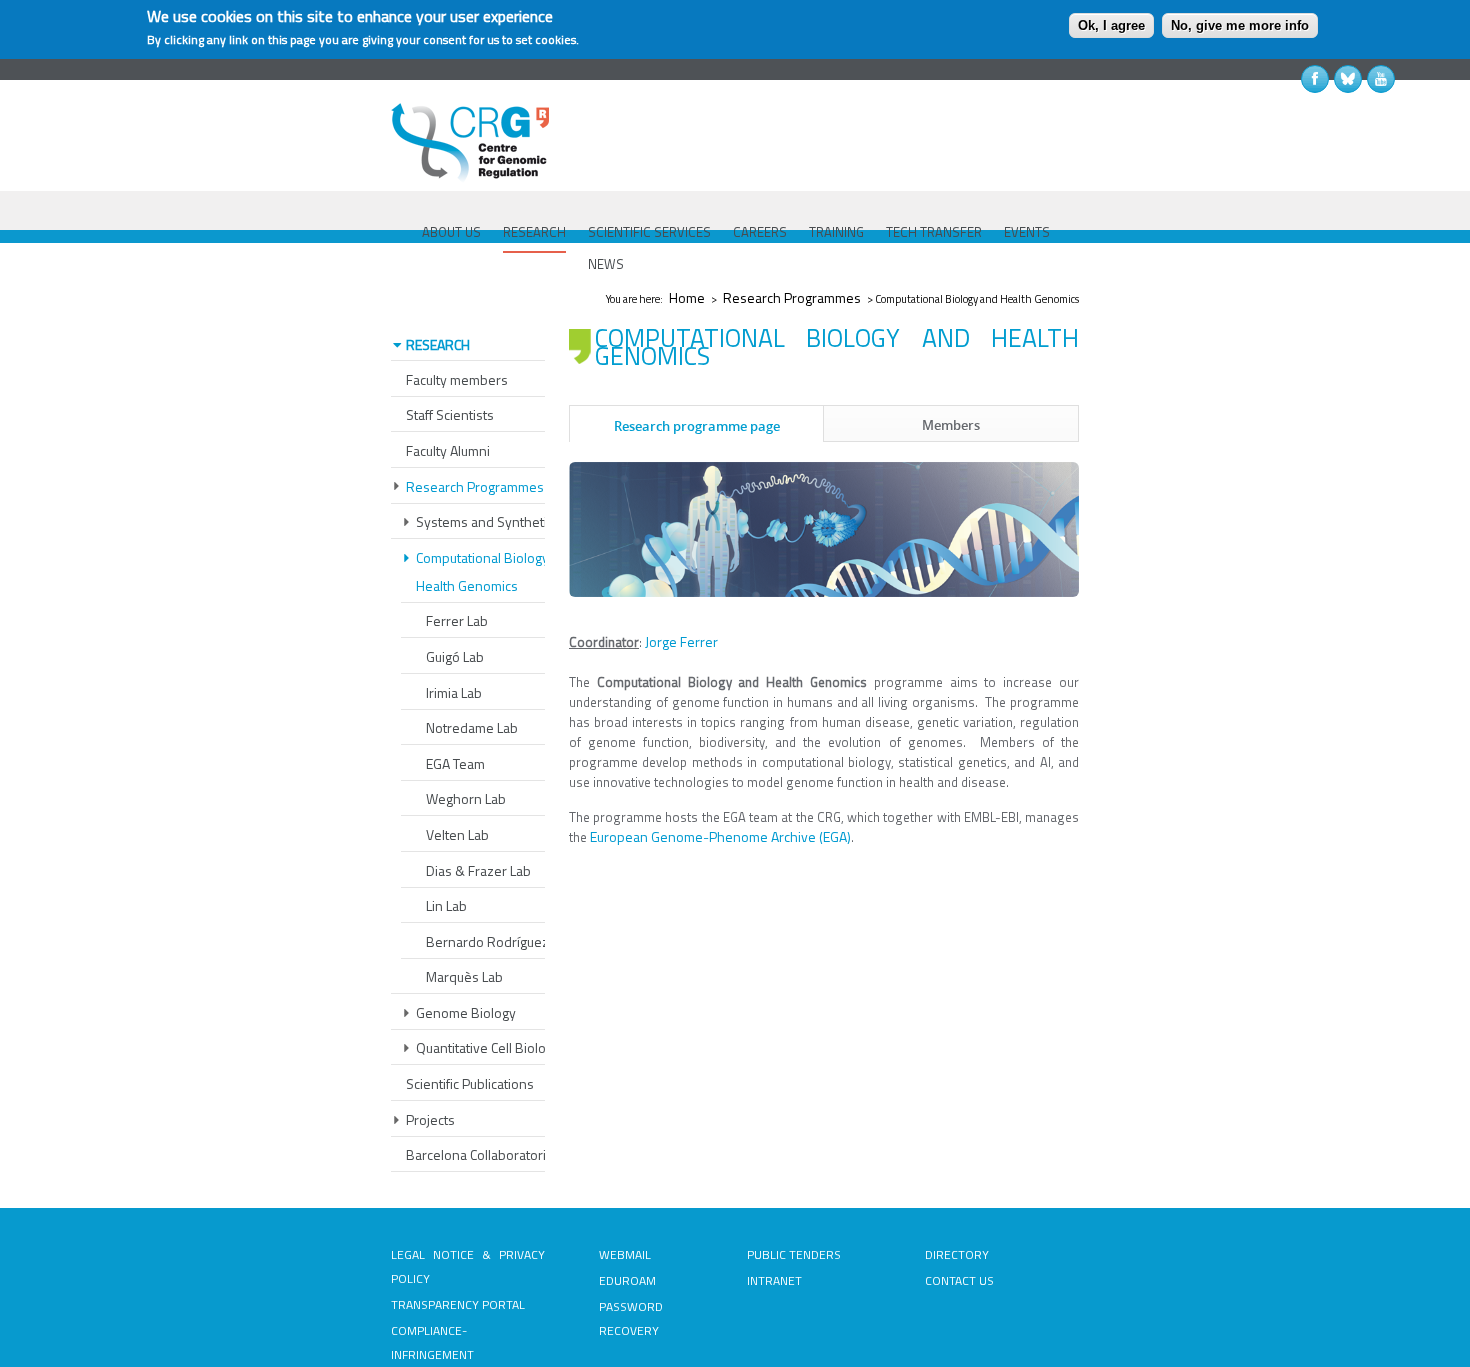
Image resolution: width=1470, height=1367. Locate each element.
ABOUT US (451, 232)
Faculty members (457, 379)
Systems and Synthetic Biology (508, 521)
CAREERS (760, 232)
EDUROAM (627, 1280)
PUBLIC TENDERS (794, 1254)
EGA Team (455, 763)
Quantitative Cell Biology (488, 1047)
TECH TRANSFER (934, 232)
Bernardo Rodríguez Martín (508, 941)
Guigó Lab (455, 656)
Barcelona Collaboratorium (485, 1154)
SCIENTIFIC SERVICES (649, 232)
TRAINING (836, 232)
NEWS (606, 264)
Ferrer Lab (457, 620)
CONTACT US (959, 1280)
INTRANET (774, 1280)
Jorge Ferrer (681, 641)
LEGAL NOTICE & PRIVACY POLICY (468, 1266)
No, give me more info (1240, 25)
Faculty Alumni (448, 450)
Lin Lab (446, 905)
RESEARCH (534, 232)
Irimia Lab (454, 692)
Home (687, 297)
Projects (430, 1119)
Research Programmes (792, 297)
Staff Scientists (450, 414)
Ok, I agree (1111, 25)
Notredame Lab (472, 727)
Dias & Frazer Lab (478, 870)
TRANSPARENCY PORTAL (458, 1304)
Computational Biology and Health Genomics (495, 571)
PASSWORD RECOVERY (631, 1318)
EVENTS (1027, 232)
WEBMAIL (625, 1254)
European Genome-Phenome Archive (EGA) (720, 836)
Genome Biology (466, 1012)
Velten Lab (457, 834)
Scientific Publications (470, 1083)
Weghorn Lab (466, 798)
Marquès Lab (464, 976)
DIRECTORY (957, 1254)
